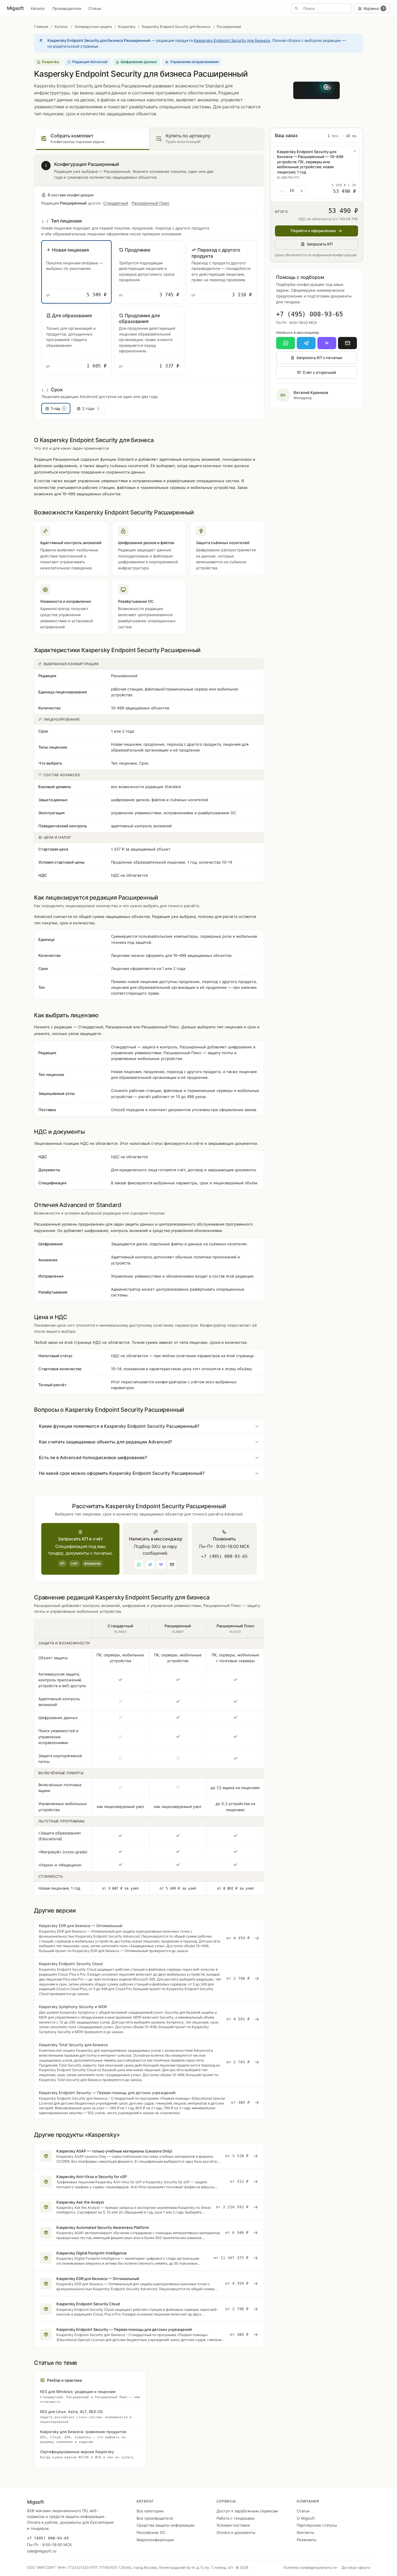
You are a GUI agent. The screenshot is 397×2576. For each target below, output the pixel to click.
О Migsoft (306, 2518)
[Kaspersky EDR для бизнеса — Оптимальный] (149, 1938)
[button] (76, 272)
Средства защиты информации (166, 2525)
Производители (67, 8)
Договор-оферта (356, 2567)
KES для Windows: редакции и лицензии (90, 2396)
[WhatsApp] (286, 343)
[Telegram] (306, 343)
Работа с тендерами (236, 2518)
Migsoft (15, 8)
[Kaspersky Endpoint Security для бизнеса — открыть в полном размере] (316, 90)
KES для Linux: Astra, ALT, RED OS (86, 2417)
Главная (41, 27)
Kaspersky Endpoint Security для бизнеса (176, 27)
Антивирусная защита (93, 27)
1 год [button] (58, 408)
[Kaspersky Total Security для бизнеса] (149, 2062)
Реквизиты (307, 2540)
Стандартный (116, 203)
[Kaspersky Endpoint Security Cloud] (149, 1979)
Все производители (155, 2518)
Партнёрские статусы (317, 2525)
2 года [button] (91, 408)
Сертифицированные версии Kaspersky (87, 2454)
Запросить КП (320, 244)
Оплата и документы (236, 2532)
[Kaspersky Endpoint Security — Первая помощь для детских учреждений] (149, 2103)
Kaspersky (127, 27)
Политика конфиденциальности (310, 2567)
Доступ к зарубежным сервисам (247, 2511)
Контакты (305, 2532)
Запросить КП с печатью (319, 358)
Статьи (95, 8)
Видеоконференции (155, 2540)
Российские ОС (151, 2532)
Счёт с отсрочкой (319, 372)
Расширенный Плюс (151, 203)
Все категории (150, 2511)
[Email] (347, 343)
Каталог (38, 8)
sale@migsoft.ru (42, 2551)
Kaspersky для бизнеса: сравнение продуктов (83, 2437)
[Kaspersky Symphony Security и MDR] (149, 2019)
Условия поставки (233, 2525)
